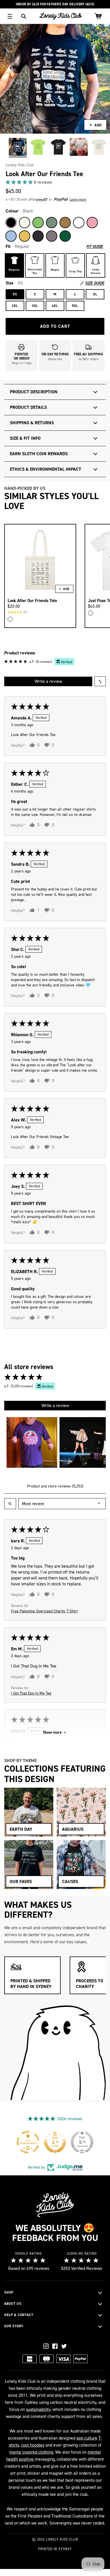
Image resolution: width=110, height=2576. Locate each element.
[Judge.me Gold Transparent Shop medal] (28, 2142)
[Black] (11, 223)
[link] (55, 182)
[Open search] (10, 1504)
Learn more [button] (78, 199)
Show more (52, 1732)
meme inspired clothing (31, 2452)
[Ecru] (25, 223)
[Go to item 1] (32, 1442)
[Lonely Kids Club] (61, 16)
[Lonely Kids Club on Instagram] (46, 2346)
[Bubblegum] (92, 223)
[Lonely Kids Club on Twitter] (64, 2346)
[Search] (24, 16)
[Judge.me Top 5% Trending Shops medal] (82, 2142)
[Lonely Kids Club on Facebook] (55, 2346)
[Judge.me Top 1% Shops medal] (55, 2142)
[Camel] (65, 223)
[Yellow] (25, 236)
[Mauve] (52, 236)
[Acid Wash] (38, 236)
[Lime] (38, 223)
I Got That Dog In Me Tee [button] (31, 1693)
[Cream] (10, 619)
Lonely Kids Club (20, 165)
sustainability (38, 2409)
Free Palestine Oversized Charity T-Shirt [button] (44, 1611)
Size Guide (95, 283)
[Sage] (52, 223)
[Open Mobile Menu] (10, 16)
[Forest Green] (65, 236)
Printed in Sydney (55, 2549)
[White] (79, 223)
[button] (20, 182)
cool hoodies (33, 2445)
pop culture (87, 2438)
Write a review (48, 681)
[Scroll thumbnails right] (99, 1442)
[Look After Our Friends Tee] (18, 147)
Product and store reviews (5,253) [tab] (55, 1486)
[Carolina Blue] (11, 236)
